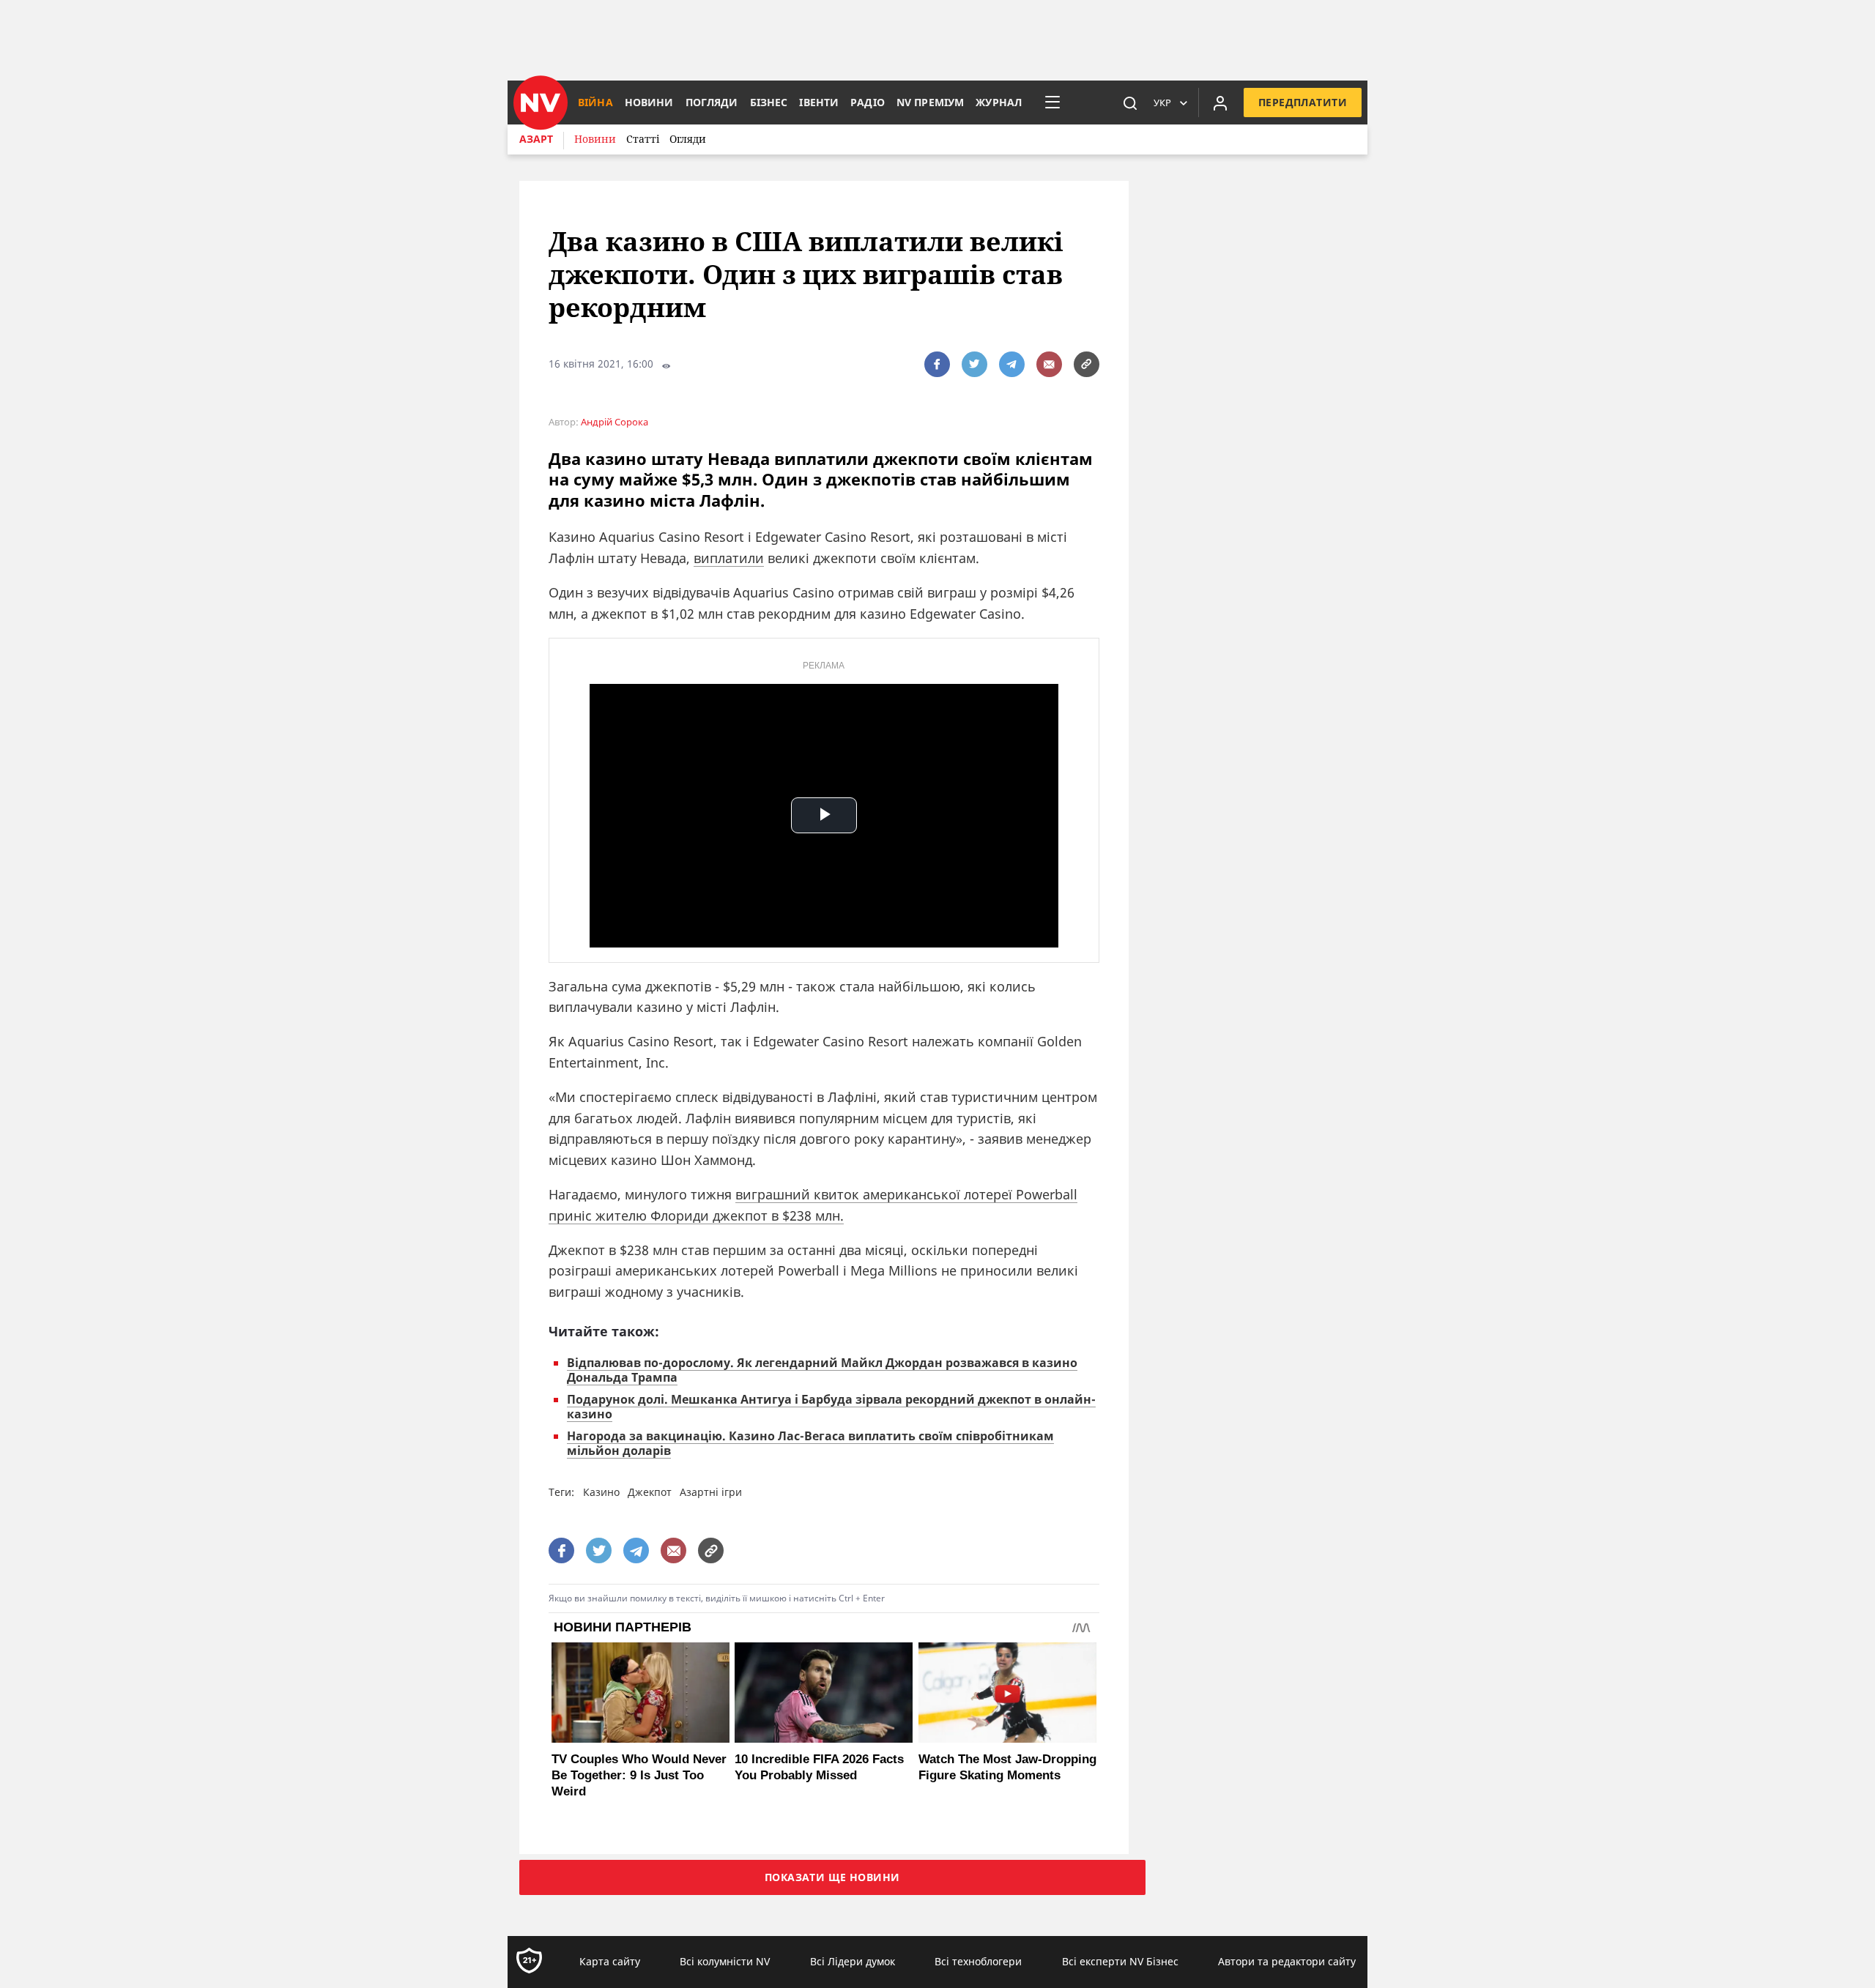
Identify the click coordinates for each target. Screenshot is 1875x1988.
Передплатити (1303, 102)
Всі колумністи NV (725, 1961)
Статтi (643, 139)
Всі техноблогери (978, 1961)
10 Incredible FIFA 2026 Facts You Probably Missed (819, 1767)
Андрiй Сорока (615, 422)
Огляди (688, 139)
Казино (601, 1492)
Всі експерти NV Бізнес (1120, 1961)
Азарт (536, 139)
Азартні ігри (711, 1492)
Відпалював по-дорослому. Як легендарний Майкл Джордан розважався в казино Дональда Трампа (822, 1370)
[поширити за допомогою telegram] (1012, 364)
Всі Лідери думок (853, 1961)
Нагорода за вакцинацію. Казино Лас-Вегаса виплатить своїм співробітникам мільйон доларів (810, 1443)
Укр (1162, 103)
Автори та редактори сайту (1287, 1961)
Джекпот (650, 1492)
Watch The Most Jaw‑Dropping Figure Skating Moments (1007, 1767)
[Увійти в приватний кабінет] (1220, 103)
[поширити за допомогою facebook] (937, 364)
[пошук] (1130, 103)
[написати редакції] (1049, 364)
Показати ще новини (832, 1877)
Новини (595, 139)
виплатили (729, 558)
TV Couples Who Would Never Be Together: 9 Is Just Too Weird (639, 1775)
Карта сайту (610, 1961)
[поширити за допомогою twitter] (974, 364)
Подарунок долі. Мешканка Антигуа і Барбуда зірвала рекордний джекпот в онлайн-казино (831, 1407)
